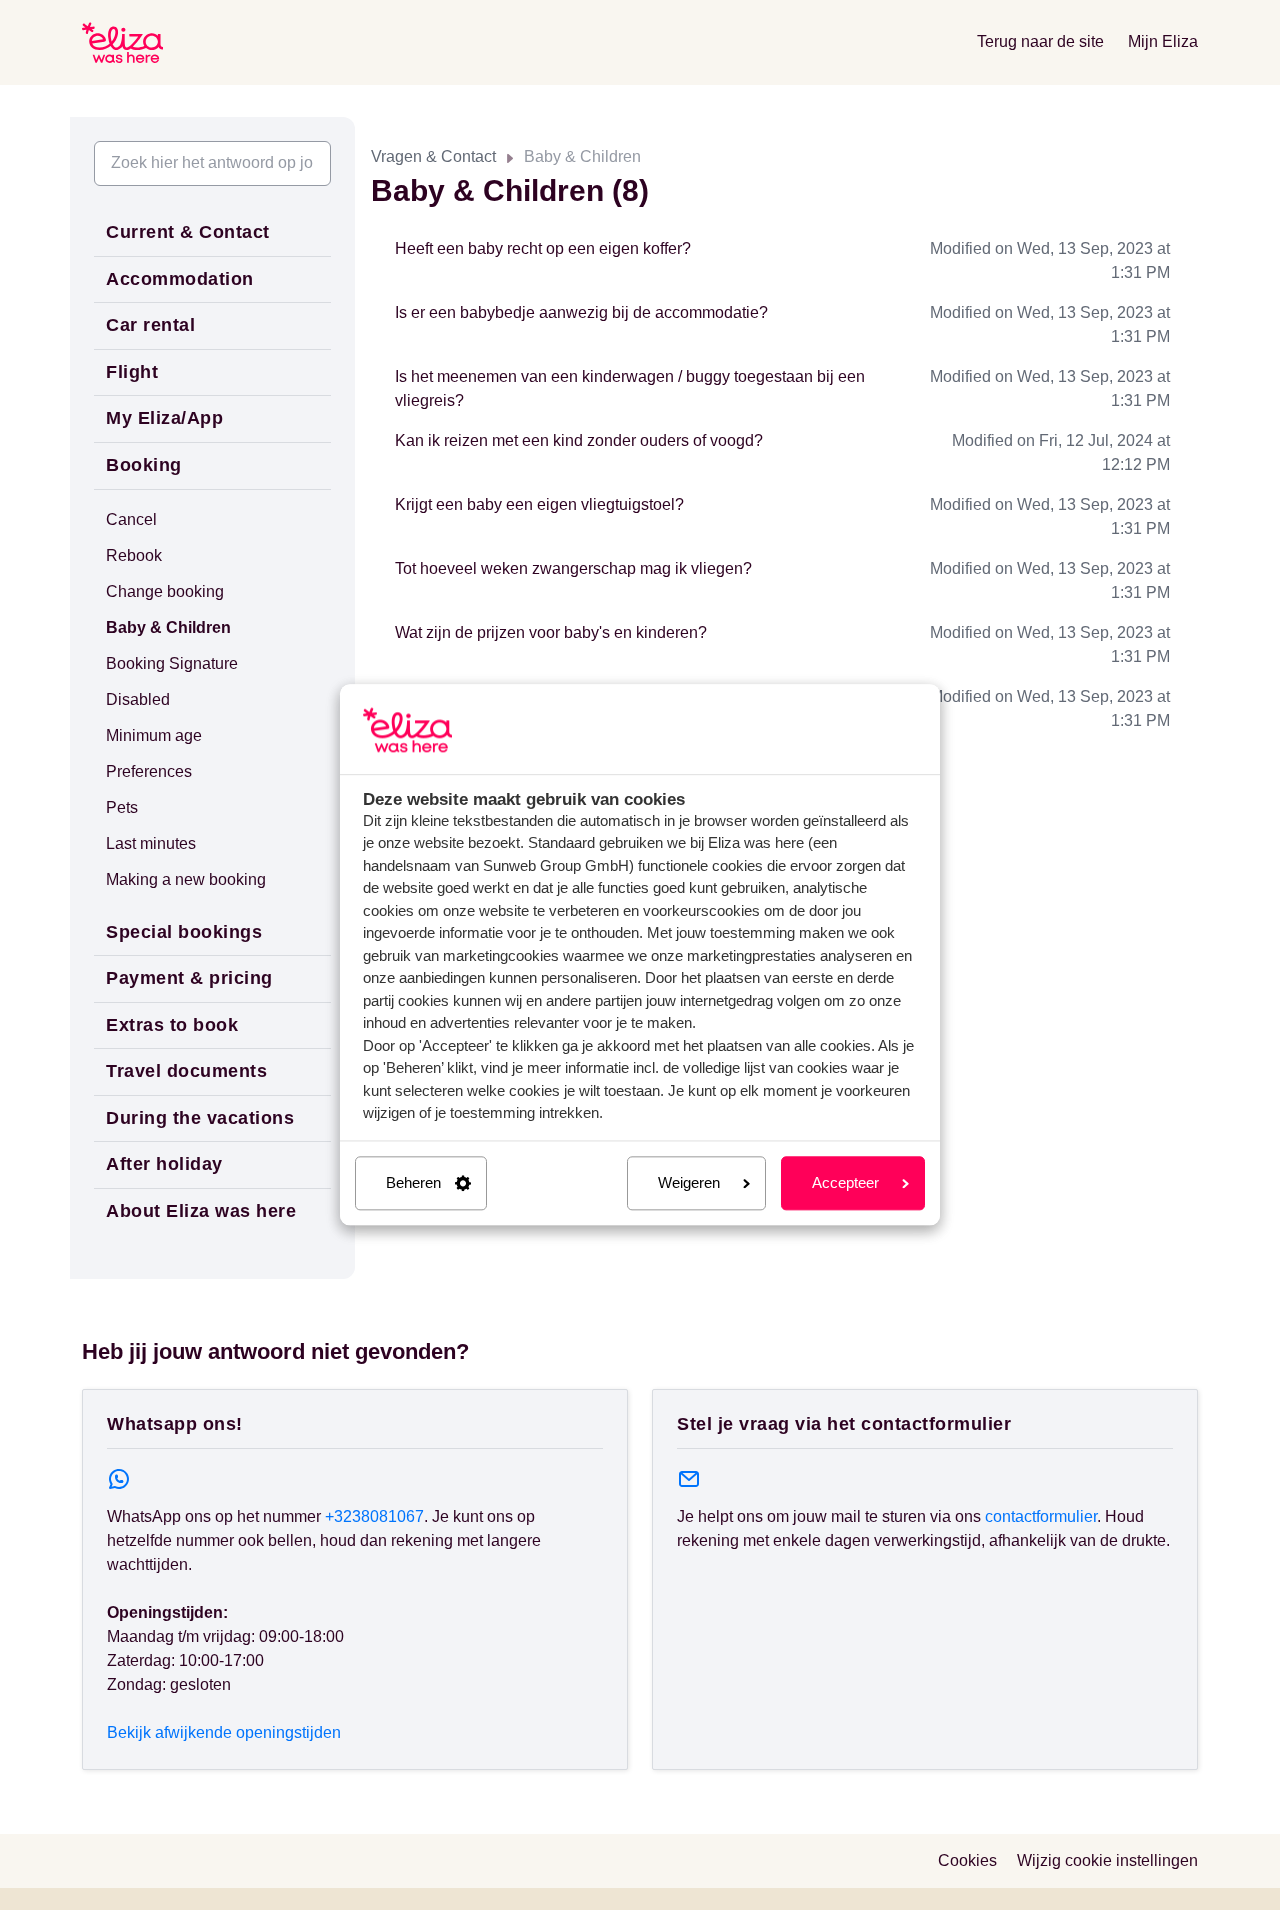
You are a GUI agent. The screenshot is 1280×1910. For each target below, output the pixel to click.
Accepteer (845, 1182)
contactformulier (1041, 1516)
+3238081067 (374, 1516)
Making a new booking (186, 879)
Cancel (131, 519)
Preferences (149, 771)
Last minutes (151, 843)
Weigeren (689, 1182)
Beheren (413, 1182)
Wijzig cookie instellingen (1107, 1860)
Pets (122, 807)
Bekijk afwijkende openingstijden (224, 1732)
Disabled (138, 699)
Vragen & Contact (433, 156)
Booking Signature (172, 663)
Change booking (165, 591)
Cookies (967, 1860)
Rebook (134, 555)
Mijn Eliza (1163, 41)
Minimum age (154, 735)
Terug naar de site (1040, 41)
